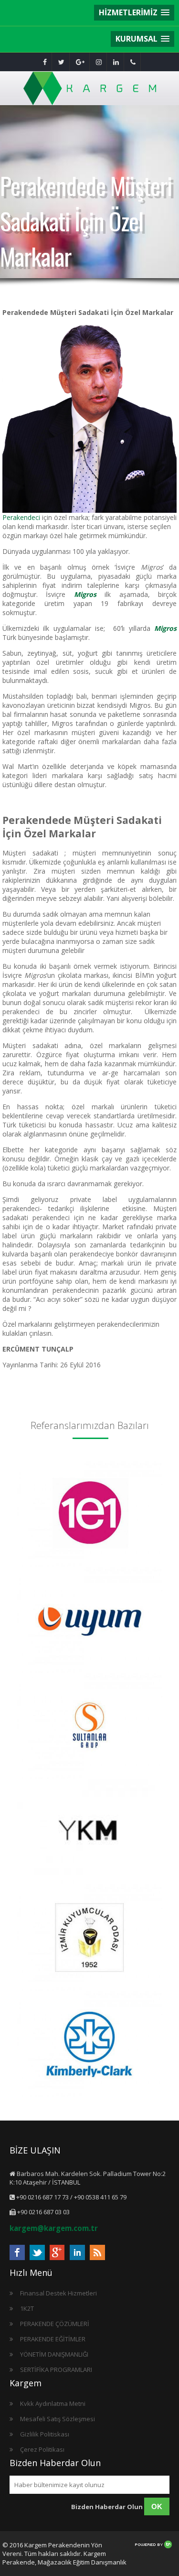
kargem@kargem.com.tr (54, 2228)
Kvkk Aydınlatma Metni (53, 2403)
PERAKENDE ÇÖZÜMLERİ (55, 2324)
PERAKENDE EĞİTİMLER (53, 2339)
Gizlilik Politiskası (45, 2434)
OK (157, 2506)
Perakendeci (21, 517)
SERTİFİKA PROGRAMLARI (56, 2370)
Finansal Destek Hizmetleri (58, 2293)
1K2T (27, 2308)
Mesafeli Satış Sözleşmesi (58, 2419)
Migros (165, 628)
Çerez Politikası (42, 2449)
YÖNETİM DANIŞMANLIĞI (54, 2354)
